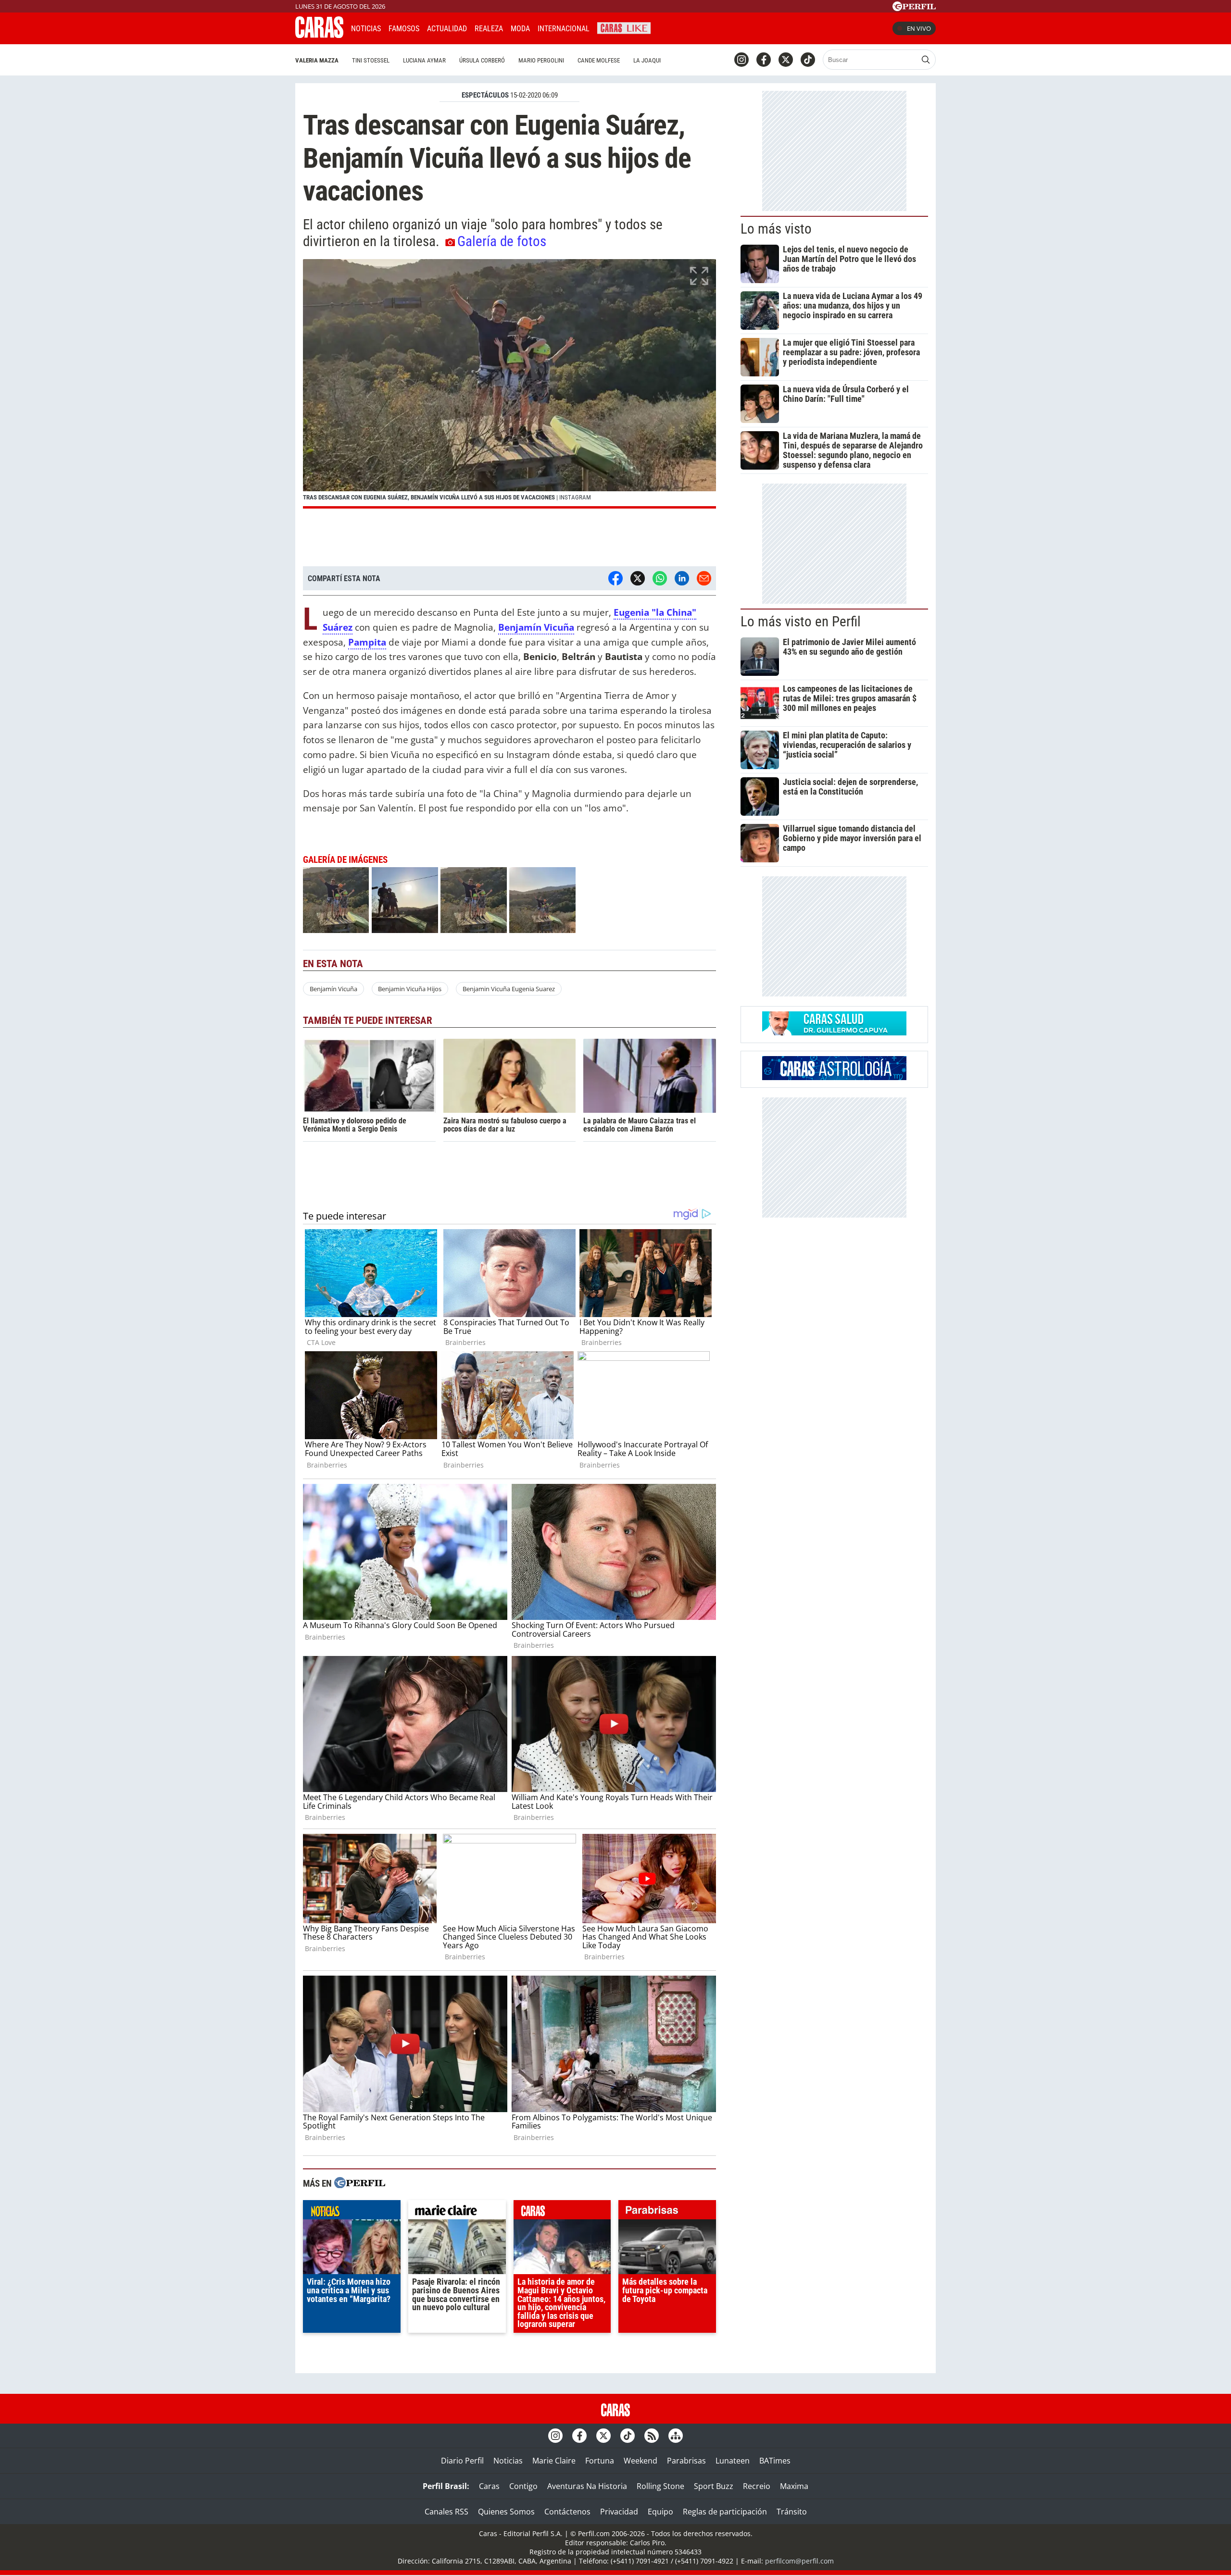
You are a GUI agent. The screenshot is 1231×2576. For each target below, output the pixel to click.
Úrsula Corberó (482, 60)
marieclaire (457, 2212)
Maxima (794, 2486)
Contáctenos (567, 2512)
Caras (489, 2486)
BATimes (775, 2461)
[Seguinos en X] (786, 60)
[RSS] (652, 2436)
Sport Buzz (714, 2486)
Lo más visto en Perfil (801, 622)
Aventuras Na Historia (587, 2486)
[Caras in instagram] (741, 60)
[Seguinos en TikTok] (808, 60)
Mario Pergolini (541, 60)
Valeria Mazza (317, 60)
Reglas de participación (725, 2512)
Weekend (641, 2461)
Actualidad (447, 29)
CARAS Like (624, 27)
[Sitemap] (676, 2436)
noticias (352, 2212)
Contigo (523, 2486)
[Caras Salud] (834, 1033)
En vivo (919, 28)
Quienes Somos (506, 2512)
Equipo (660, 2512)
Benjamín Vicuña (333, 989)
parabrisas (667, 2212)
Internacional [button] (564, 29)
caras (562, 2212)
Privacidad (619, 2512)
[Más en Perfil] (360, 2184)
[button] (509, 384)
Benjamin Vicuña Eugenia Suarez (509, 989)
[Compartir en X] (638, 578)
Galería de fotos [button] (502, 241)
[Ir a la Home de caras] (319, 35)
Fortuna (600, 2461)
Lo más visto (776, 229)
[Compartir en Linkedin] (682, 578)
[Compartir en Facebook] (615, 578)
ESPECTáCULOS (485, 95)
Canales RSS (446, 2512)
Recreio (757, 2486)
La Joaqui (647, 60)
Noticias (366, 29)
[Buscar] (926, 60)
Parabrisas (686, 2461)
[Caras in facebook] (764, 60)
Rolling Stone (660, 2486)
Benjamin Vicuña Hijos (410, 989)
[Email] (704, 578)
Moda (520, 29)
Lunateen (733, 2461)
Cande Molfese (599, 60)
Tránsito (792, 2512)
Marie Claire (554, 2461)
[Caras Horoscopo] (834, 1077)
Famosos (404, 29)
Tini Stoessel (371, 60)
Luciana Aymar (424, 60)
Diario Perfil (462, 2461)
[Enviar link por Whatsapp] (660, 578)
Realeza (489, 29)
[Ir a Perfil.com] (914, 8)
